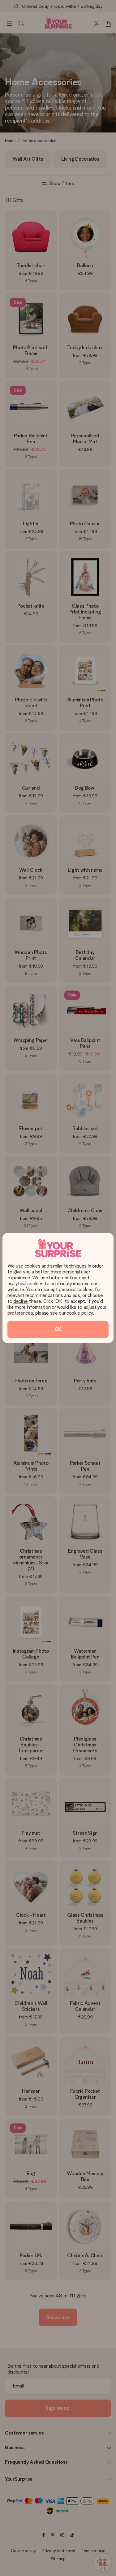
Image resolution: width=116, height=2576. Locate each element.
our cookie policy (76, 1313)
